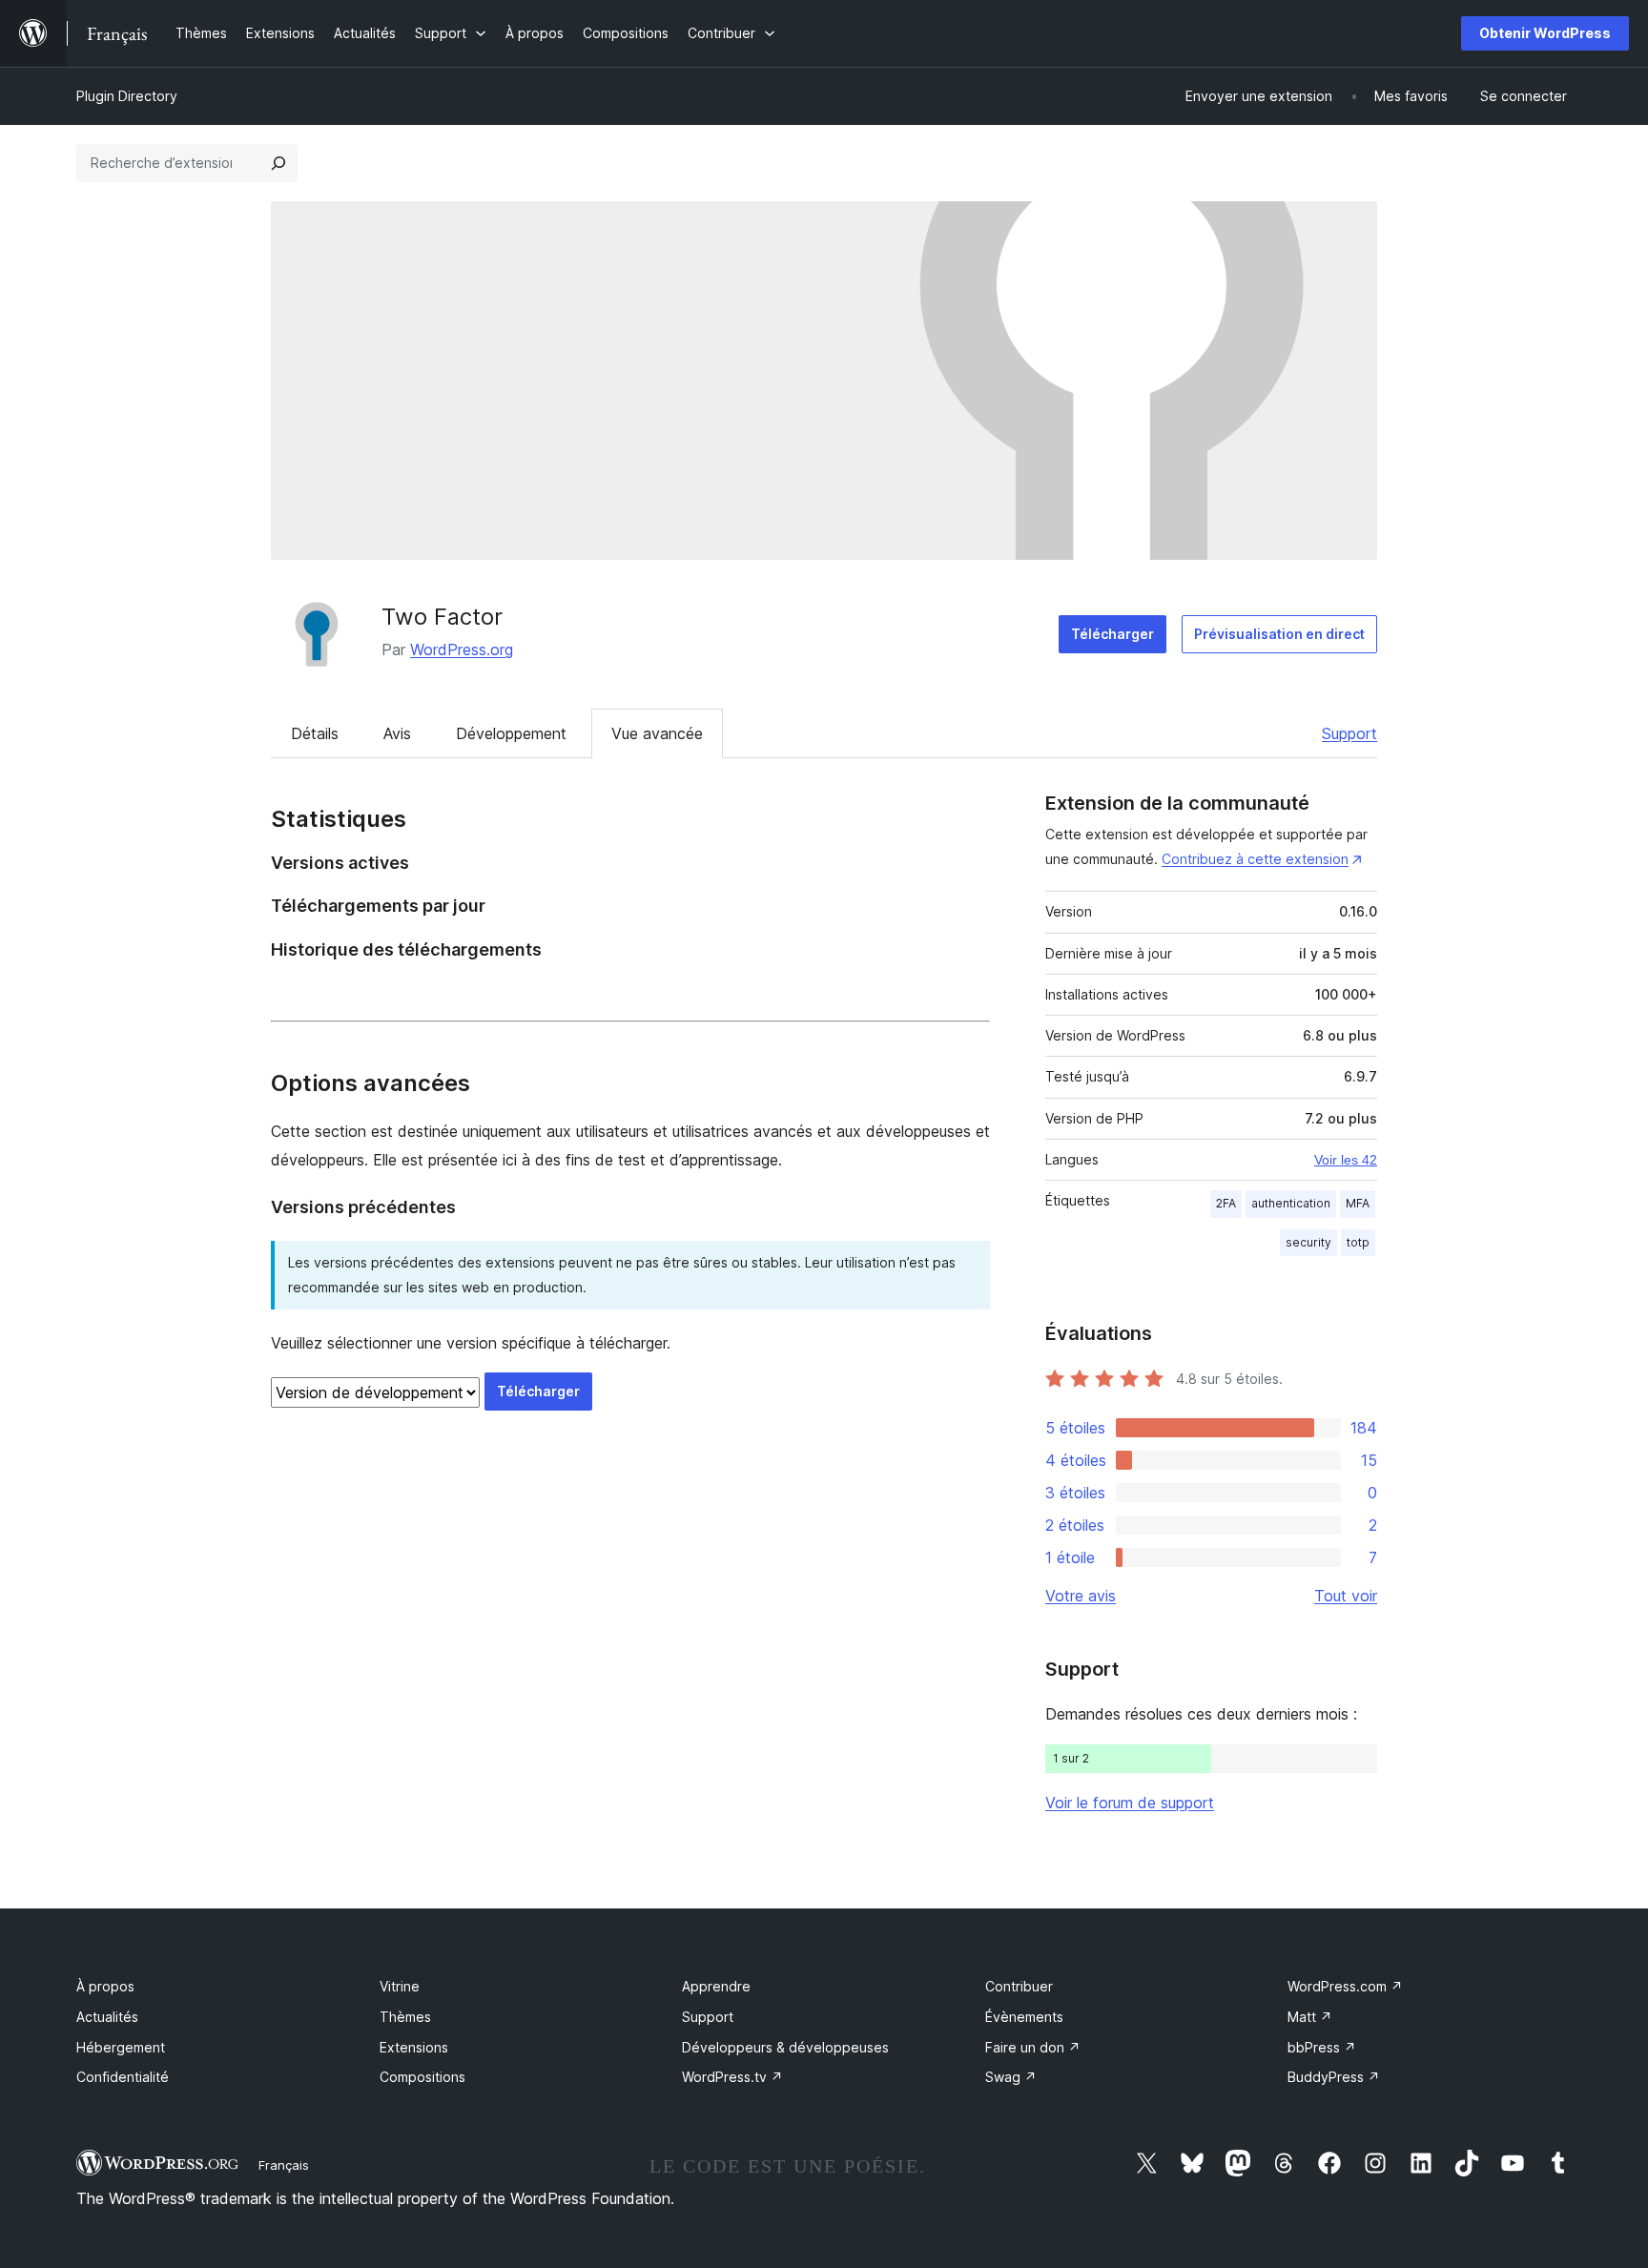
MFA (1358, 1203)
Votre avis (1081, 1596)
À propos (105, 1986)
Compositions (422, 2077)
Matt (1310, 2017)
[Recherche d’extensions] (278, 163)
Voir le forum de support (1130, 1803)
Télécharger (1112, 634)
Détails (315, 733)
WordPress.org (462, 649)
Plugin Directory (127, 96)
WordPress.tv (732, 2077)
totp (1358, 1242)
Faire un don (1033, 2047)
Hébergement (121, 2047)
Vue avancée (657, 733)
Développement (511, 733)
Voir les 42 (1346, 1160)
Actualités (107, 2017)
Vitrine (400, 1986)
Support (1349, 733)
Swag (1011, 2077)
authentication (1291, 1203)
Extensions (414, 2047)
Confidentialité (123, 2077)
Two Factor (442, 617)
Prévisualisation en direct (1279, 634)
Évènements (1024, 2017)
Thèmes (405, 2017)
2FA (1226, 1203)
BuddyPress (1334, 2077)
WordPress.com (1345, 1986)
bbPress (1322, 2047)
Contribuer (1019, 1986)
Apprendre (716, 1986)
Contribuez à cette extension (1255, 859)
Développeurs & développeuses (785, 2047)
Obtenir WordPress (1545, 33)
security (1308, 1242)
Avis (397, 733)
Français (284, 2165)
